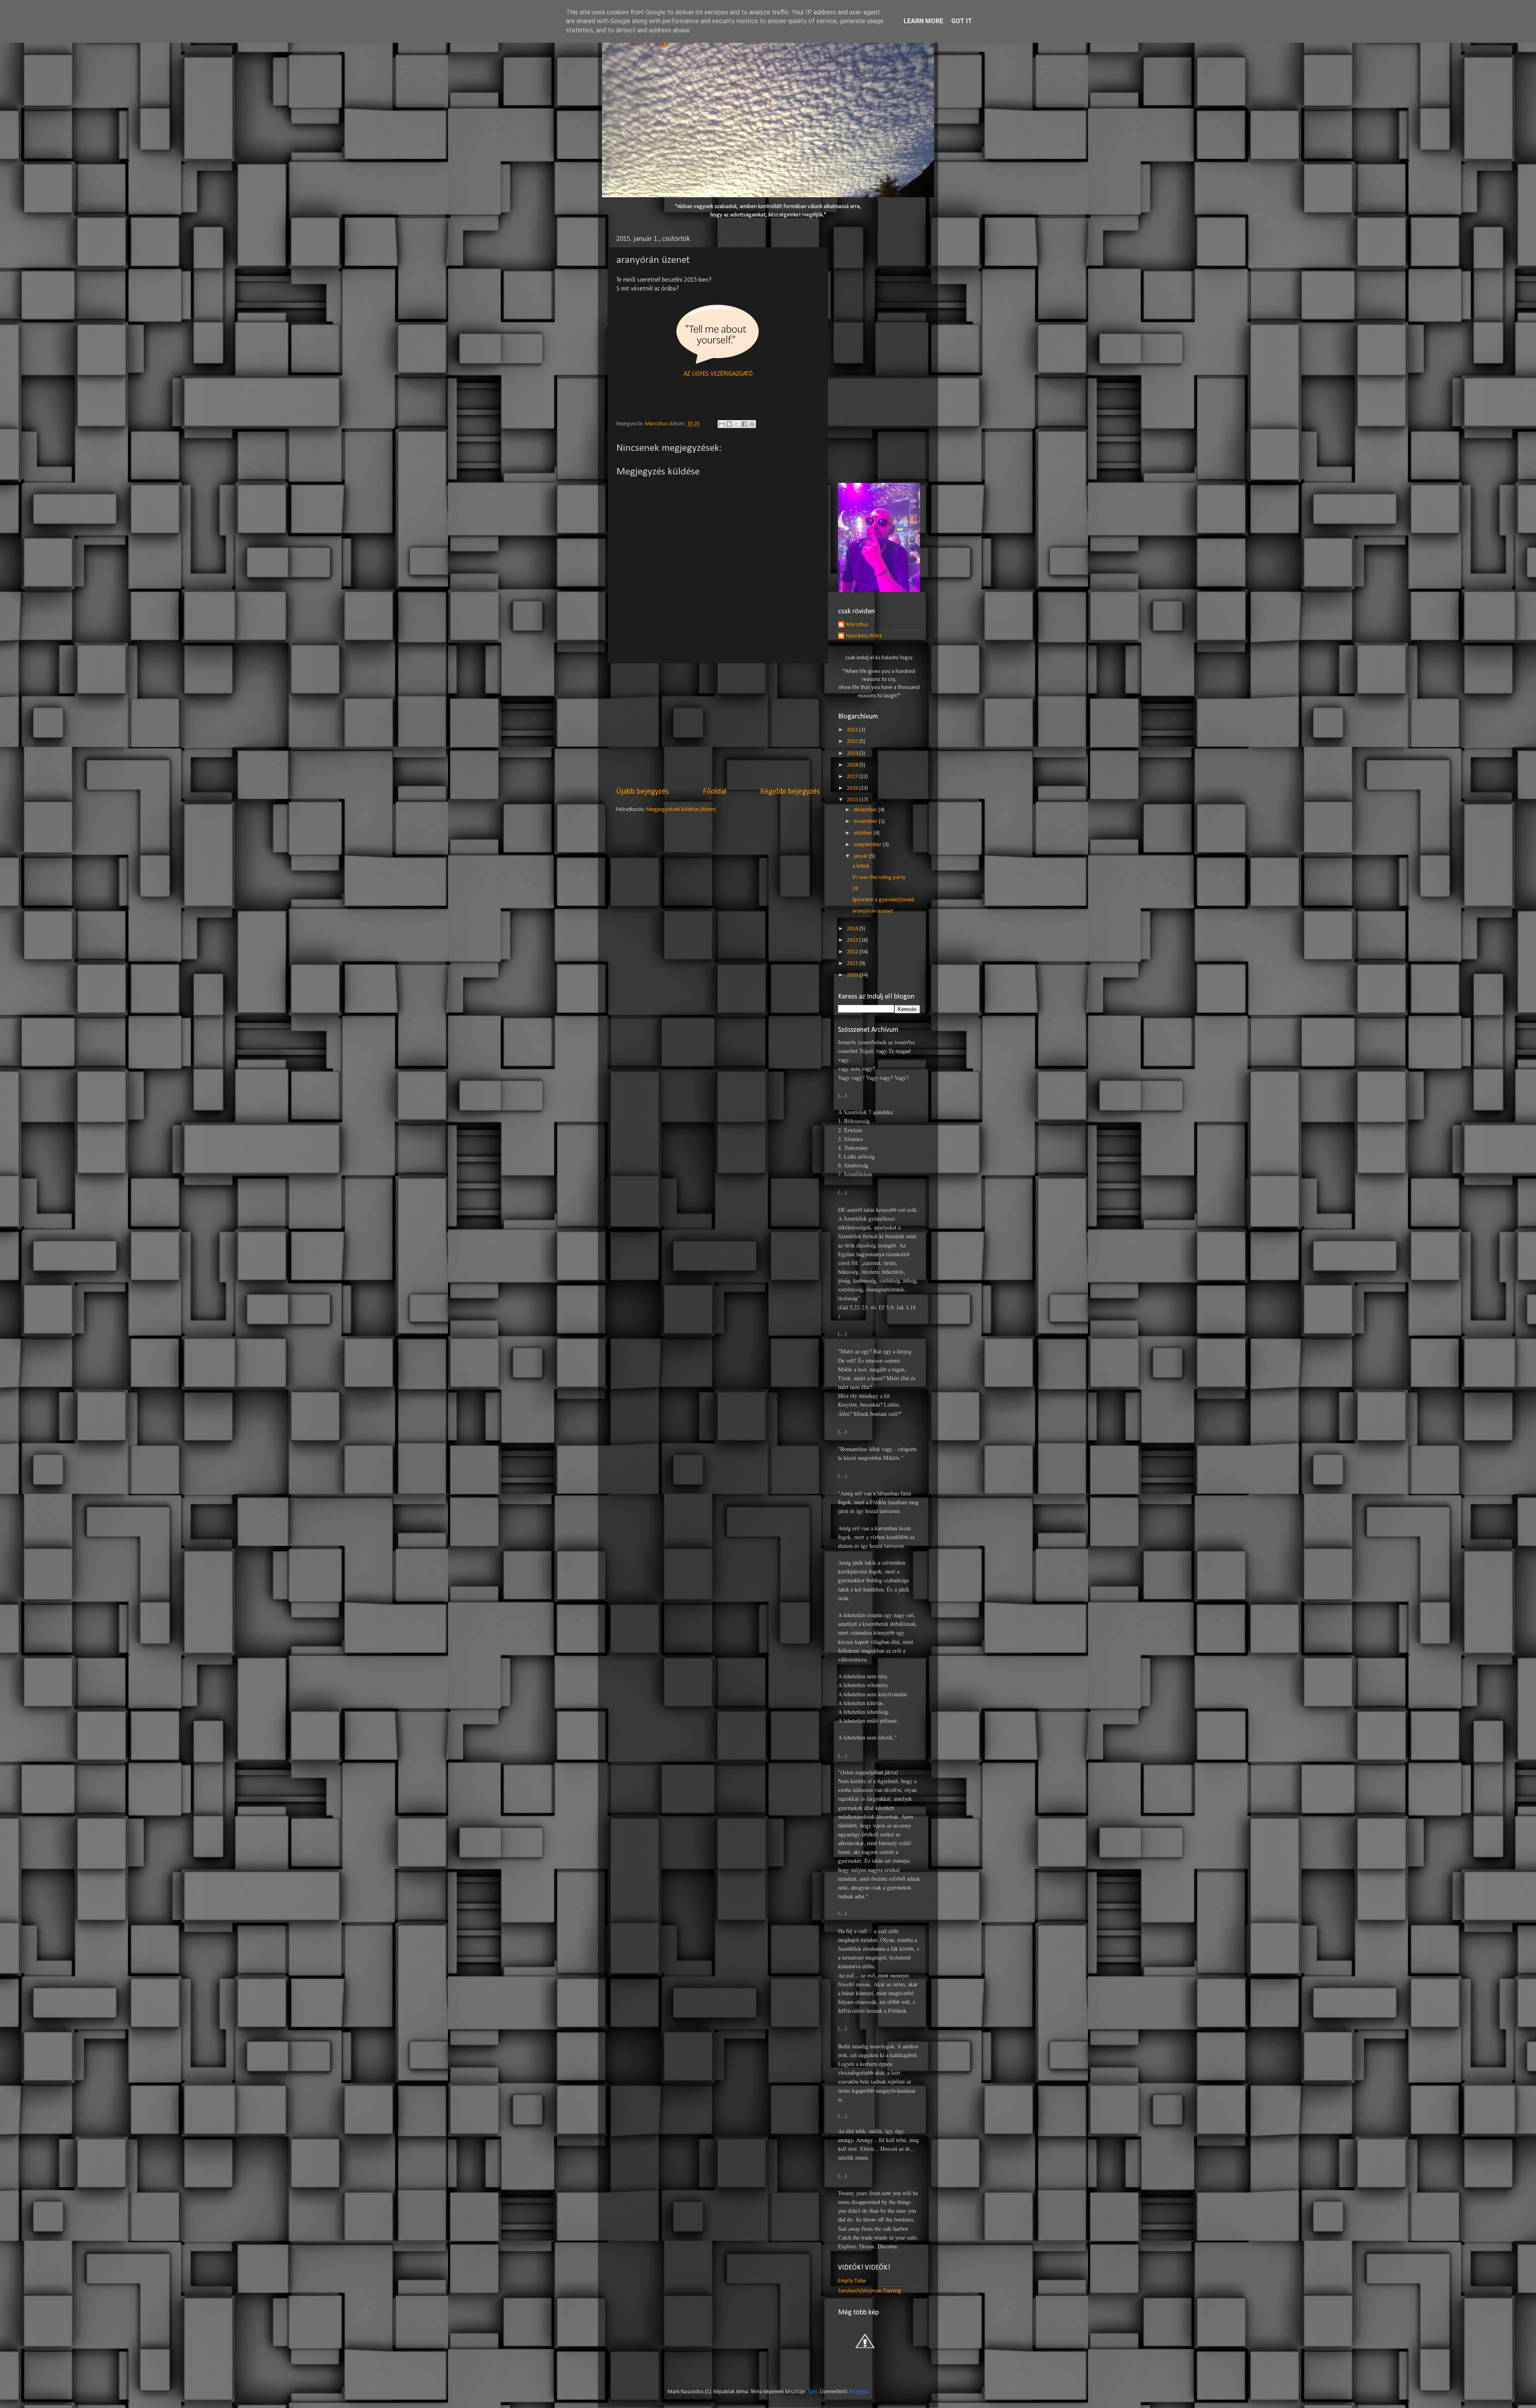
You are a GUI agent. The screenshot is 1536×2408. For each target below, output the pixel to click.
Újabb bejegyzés (642, 792)
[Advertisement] (718, 725)
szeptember (868, 845)
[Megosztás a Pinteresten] (752, 424)
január (861, 856)
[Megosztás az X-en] (737, 424)
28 (855, 889)
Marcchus (857, 625)
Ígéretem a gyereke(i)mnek (883, 900)
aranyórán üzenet (873, 911)
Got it (962, 21)
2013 (853, 940)
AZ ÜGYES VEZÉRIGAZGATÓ (718, 374)
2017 (853, 777)
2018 (853, 765)
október (864, 833)
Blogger (859, 2392)
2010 (853, 975)
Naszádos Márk (864, 636)
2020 (853, 742)
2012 (853, 952)
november (866, 822)
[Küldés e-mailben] (722, 424)
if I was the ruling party (879, 878)
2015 (853, 800)
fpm (813, 2392)
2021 (853, 730)
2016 (853, 788)
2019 (853, 754)
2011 (853, 964)
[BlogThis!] (729, 424)
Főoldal (715, 792)
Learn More (923, 21)
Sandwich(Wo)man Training (870, 2291)
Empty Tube (852, 2281)
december (866, 810)
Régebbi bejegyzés (790, 792)
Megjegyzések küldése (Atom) (681, 810)
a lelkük (861, 866)
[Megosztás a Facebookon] (744, 424)
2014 (853, 929)
